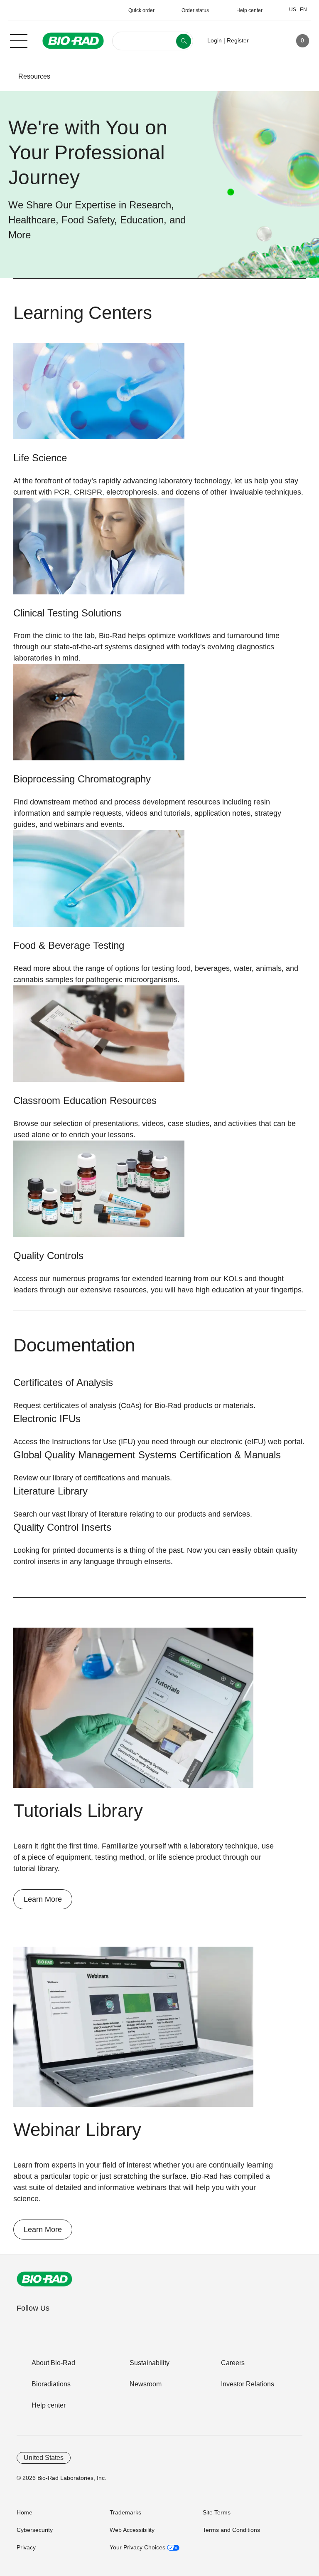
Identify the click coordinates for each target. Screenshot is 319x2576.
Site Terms (217, 2512)
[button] (5, 76)
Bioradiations (51, 2384)
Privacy (26, 2547)
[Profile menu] (267, 41)
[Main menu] (19, 40)
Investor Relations (248, 2384)
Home (25, 2512)
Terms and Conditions (231, 2530)
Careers (233, 2363)
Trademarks (125, 2512)
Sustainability (150, 2363)
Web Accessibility (132, 2530)
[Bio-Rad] (44, 2279)
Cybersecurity (35, 2530)
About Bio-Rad (53, 2363)
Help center (49, 2405)
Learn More (43, 1899)
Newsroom (146, 2384)
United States (44, 2458)
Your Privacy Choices (138, 2547)
